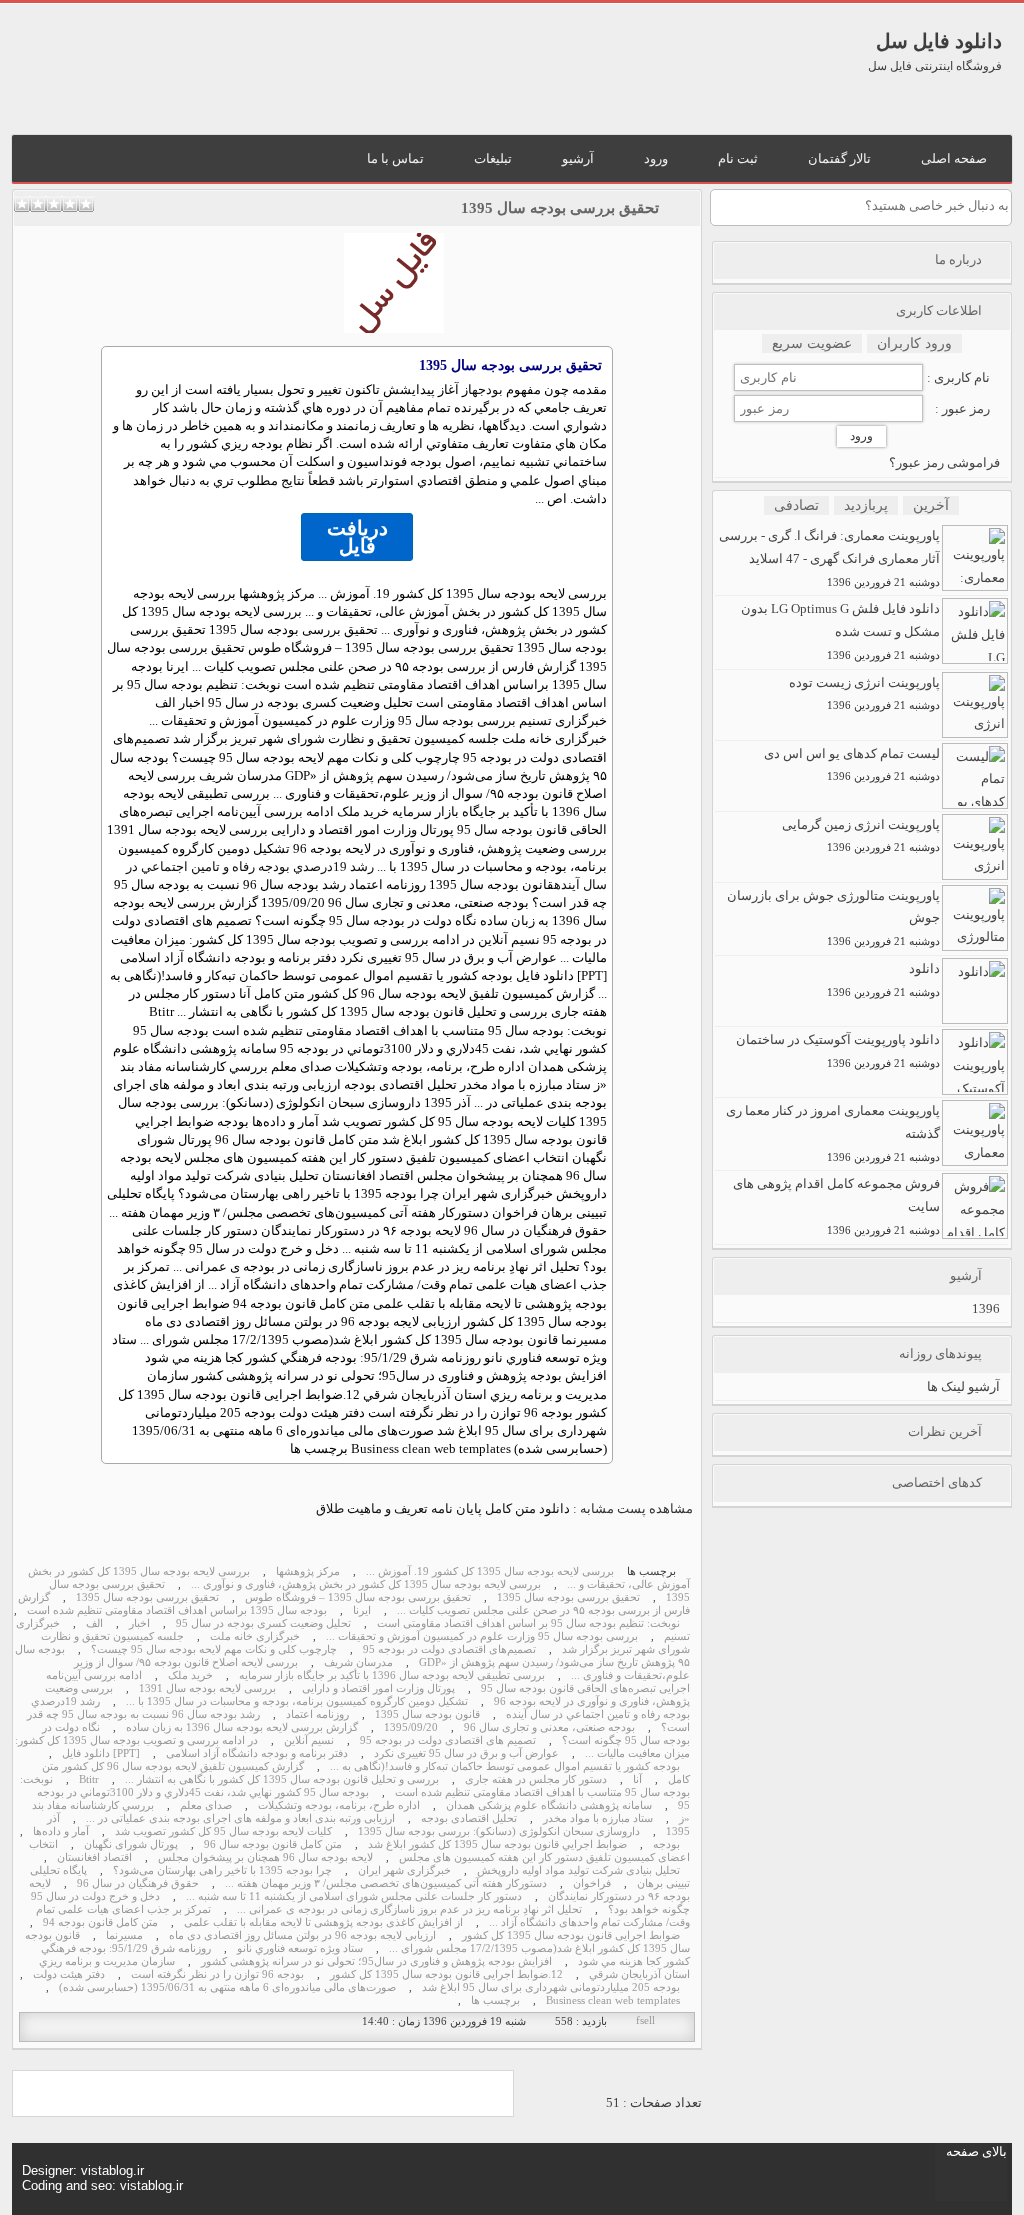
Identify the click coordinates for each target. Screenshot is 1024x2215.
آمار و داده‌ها (61, 1831)
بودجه (487, 389)
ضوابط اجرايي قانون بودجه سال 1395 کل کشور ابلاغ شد (497, 1844)
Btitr (89, 1779)
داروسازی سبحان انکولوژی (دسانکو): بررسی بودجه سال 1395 (499, 1831)
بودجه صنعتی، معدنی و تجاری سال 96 (549, 1727)
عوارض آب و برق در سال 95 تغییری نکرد (466, 1753)
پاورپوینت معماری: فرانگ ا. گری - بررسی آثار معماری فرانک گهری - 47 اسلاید (829, 558)
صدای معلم (206, 1805)
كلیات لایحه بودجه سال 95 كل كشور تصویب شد (223, 1831)
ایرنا (362, 1610)
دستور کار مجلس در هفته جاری (536, 1779)
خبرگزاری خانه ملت (255, 1636)
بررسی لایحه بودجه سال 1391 (207, 1688)
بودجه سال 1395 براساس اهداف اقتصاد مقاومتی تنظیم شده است (177, 1610)
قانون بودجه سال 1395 (427, 1714)
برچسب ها (495, 2000)
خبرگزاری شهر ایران (404, 1870)
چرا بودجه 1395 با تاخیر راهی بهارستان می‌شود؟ (222, 1870)
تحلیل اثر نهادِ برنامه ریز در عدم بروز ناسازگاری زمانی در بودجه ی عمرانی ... (409, 1909)
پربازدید (866, 505)
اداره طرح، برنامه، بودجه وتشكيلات (339, 1805)
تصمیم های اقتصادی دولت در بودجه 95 (448, 1740)
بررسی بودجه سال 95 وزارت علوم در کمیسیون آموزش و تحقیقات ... (482, 1636)
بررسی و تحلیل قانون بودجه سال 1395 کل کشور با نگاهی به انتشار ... (282, 1779)
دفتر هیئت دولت (69, 1974)
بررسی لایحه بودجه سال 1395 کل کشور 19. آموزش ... (490, 1571)
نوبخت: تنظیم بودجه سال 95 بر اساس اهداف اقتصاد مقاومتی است (528, 1623)
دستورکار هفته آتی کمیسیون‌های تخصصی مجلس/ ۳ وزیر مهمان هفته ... (386, 1883)
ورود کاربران (914, 343)
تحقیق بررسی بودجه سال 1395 (560, 208)
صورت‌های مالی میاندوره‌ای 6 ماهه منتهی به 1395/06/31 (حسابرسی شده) (227, 1987)
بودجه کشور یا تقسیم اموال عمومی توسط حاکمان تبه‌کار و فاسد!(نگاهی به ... (505, 1766)
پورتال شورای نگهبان (131, 1844)
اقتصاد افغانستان (94, 1857)
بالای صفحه (976, 2151)
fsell (645, 2020)
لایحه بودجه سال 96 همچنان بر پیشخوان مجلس (265, 1857)
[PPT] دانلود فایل (101, 1753)
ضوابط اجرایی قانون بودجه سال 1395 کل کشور (571, 1935)
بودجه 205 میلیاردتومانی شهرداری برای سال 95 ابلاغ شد (551, 1987)
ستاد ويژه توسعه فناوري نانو (300, 1948)
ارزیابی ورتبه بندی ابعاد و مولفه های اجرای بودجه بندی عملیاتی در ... (240, 1818)
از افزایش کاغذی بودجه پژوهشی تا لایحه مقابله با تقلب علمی (323, 1922)
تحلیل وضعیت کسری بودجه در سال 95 (263, 1623)
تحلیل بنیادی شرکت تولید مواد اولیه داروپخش (578, 1870)
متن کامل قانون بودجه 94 (100, 1922)
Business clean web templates (613, 2000)
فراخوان (592, 1883)
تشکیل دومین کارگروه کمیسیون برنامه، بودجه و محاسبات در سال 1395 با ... (297, 1701)
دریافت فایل (357, 537)
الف (94, 1623)
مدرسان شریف (358, 1662)
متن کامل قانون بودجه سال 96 (273, 1844)
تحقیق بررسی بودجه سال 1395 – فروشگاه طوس (358, 1597)
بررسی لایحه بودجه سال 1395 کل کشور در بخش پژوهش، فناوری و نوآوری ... (366, 1584)
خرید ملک (190, 1675)
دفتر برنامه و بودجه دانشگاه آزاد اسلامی (257, 1753)
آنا (637, 1779)
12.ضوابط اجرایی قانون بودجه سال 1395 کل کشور (446, 1974)
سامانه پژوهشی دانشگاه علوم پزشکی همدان (549, 1805)
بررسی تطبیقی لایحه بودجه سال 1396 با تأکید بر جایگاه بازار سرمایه (392, 1675)
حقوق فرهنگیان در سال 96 (138, 1883)
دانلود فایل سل (939, 41)
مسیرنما (124, 1935)
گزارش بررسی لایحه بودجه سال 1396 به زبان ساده (242, 1727)
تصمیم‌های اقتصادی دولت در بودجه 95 (449, 1649)
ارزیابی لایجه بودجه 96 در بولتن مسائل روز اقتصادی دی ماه (302, 1935)
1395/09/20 (411, 1727)
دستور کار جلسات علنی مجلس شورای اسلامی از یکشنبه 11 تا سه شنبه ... (354, 1896)
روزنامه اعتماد (317, 1714)
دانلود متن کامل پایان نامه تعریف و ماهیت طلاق (443, 1508)
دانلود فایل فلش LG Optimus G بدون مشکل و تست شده (840, 631)
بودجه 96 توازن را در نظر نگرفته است (217, 1974)
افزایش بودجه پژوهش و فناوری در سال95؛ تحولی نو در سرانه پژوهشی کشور (376, 1961)
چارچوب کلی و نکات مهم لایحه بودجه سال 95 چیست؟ (214, 1649)
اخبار (139, 1623)
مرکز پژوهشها (308, 1571)
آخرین (931, 505)
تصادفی (796, 505)
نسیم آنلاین (309, 1740)
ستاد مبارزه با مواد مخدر (598, 1818)
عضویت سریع (812, 343)
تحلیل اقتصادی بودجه (469, 1818)
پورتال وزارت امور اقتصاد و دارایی (378, 1688)
